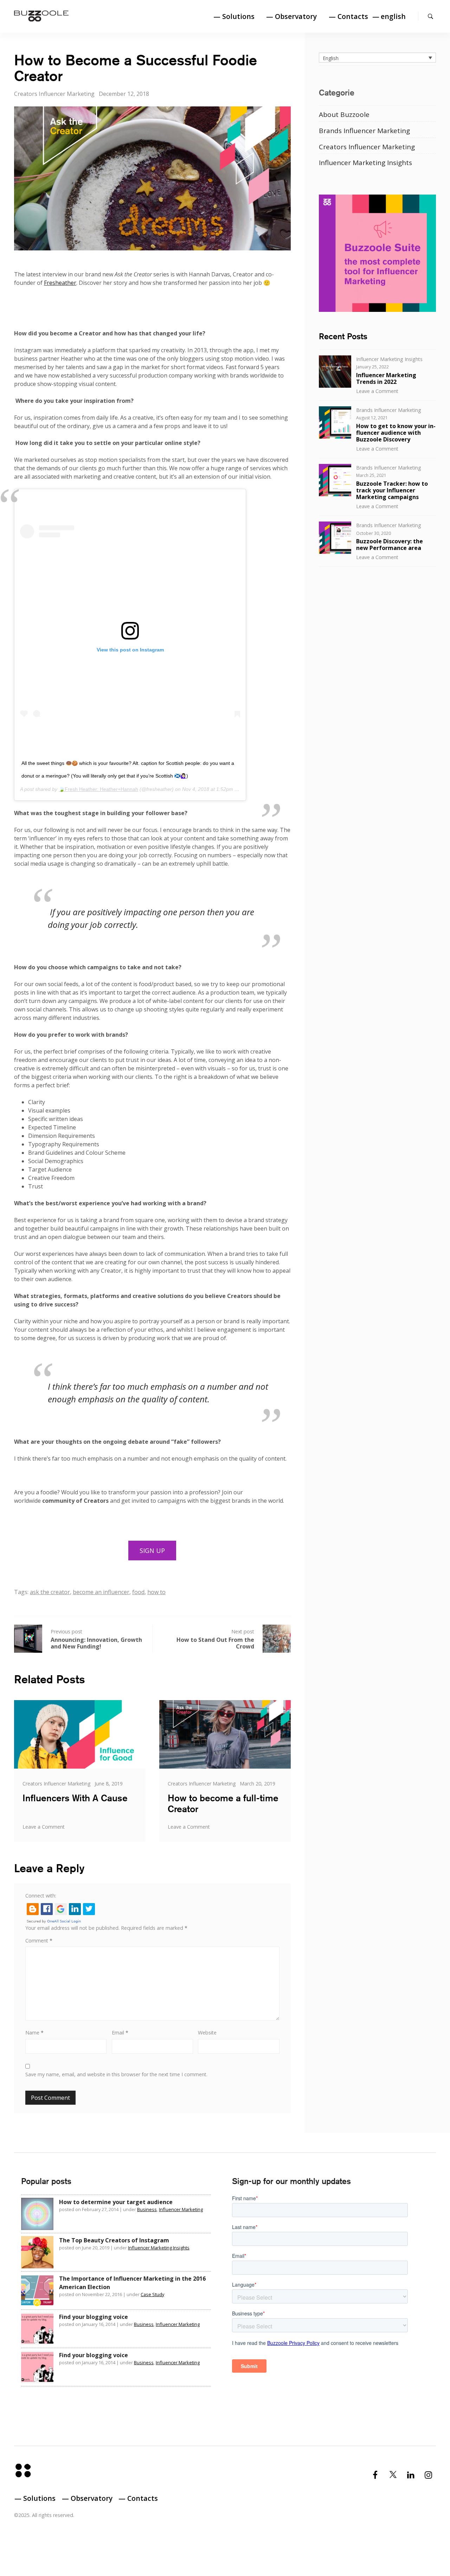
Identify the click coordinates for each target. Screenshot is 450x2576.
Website (207, 2033)
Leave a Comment (44, 1827)
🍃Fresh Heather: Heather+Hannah (98, 789)
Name (34, 2033)
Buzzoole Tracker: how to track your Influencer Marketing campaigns (392, 490)
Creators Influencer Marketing (54, 94)
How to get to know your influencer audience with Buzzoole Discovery (396, 433)
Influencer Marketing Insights (365, 163)
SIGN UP (152, 1551)
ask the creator (50, 1592)
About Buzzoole (344, 114)
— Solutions (234, 16)
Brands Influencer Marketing (364, 131)
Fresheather (60, 283)
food (138, 1592)
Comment (39, 1941)
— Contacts (348, 16)
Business (147, 2209)
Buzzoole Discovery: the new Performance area (390, 545)
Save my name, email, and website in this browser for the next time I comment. (116, 2074)
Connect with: (41, 1896)
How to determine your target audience (116, 2202)
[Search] (430, 16)
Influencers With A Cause (75, 1798)
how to (156, 1592)
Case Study (152, 2294)
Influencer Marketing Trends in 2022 (386, 378)
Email (120, 2033)
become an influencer (101, 1592)
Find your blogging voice (94, 2317)
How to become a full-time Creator (223, 1803)
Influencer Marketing (181, 2209)
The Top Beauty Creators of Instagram (114, 2240)
